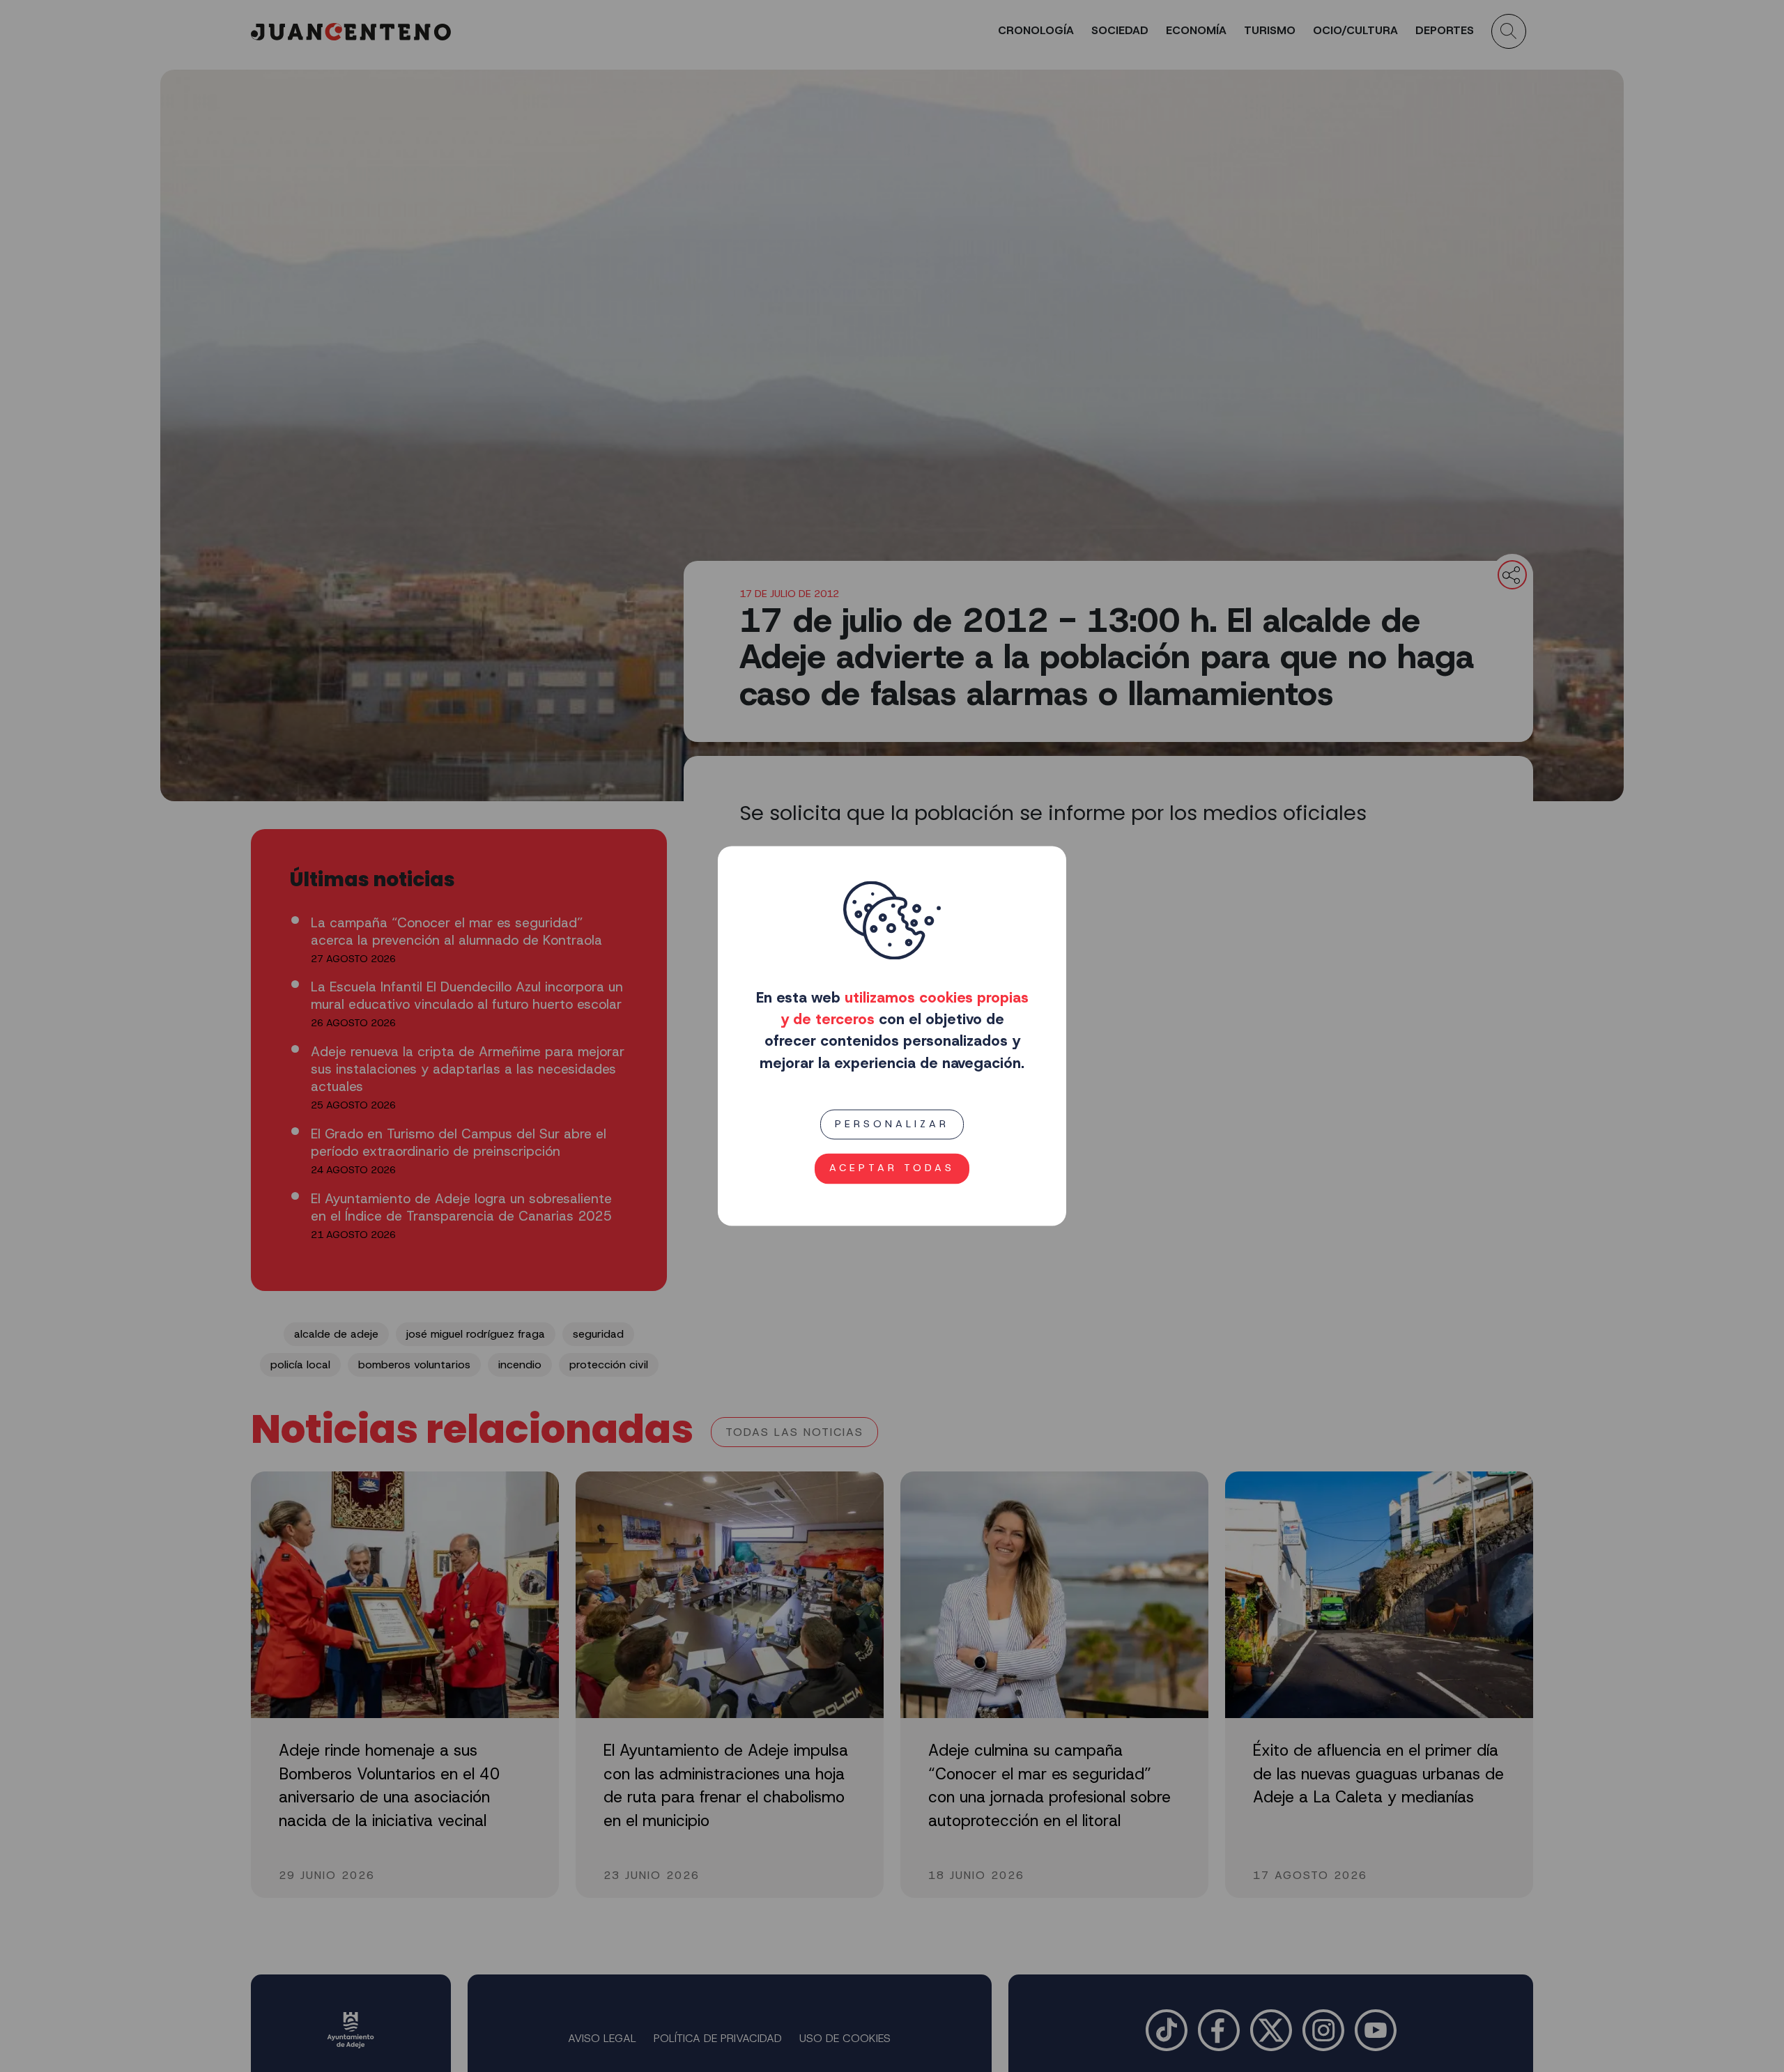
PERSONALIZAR (892, 1124)
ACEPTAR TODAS (892, 1168)
